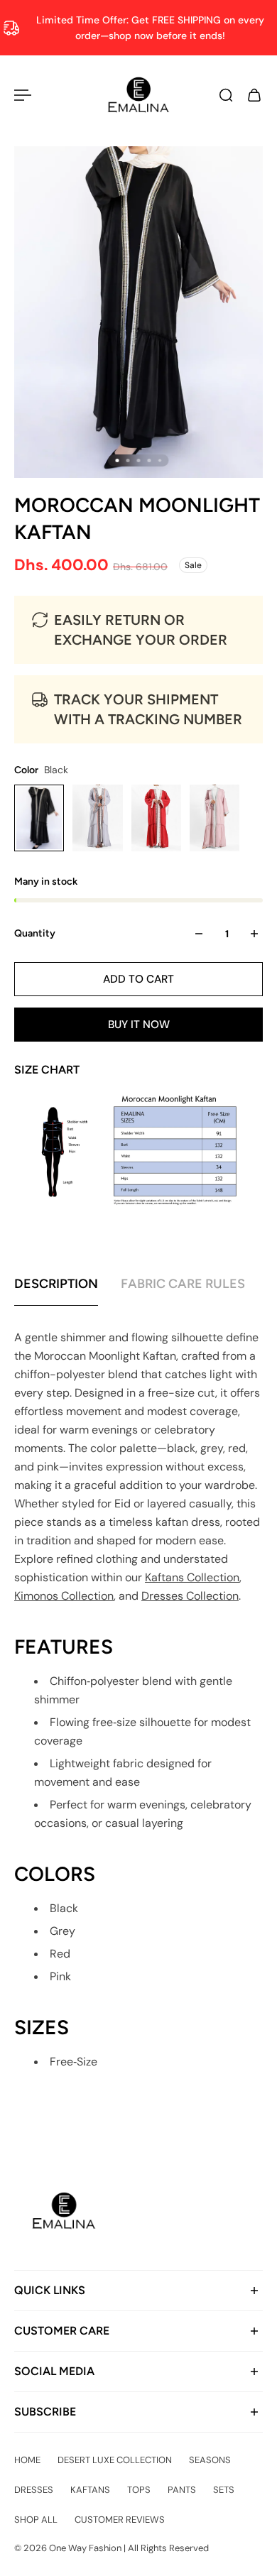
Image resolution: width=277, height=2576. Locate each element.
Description (56, 1284)
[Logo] (139, 95)
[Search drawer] (226, 95)
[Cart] (254, 95)
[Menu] (23, 95)
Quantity (35, 933)
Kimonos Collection (64, 1596)
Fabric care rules (183, 1284)
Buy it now (139, 1025)
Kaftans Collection (192, 1577)
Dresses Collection (190, 1596)
